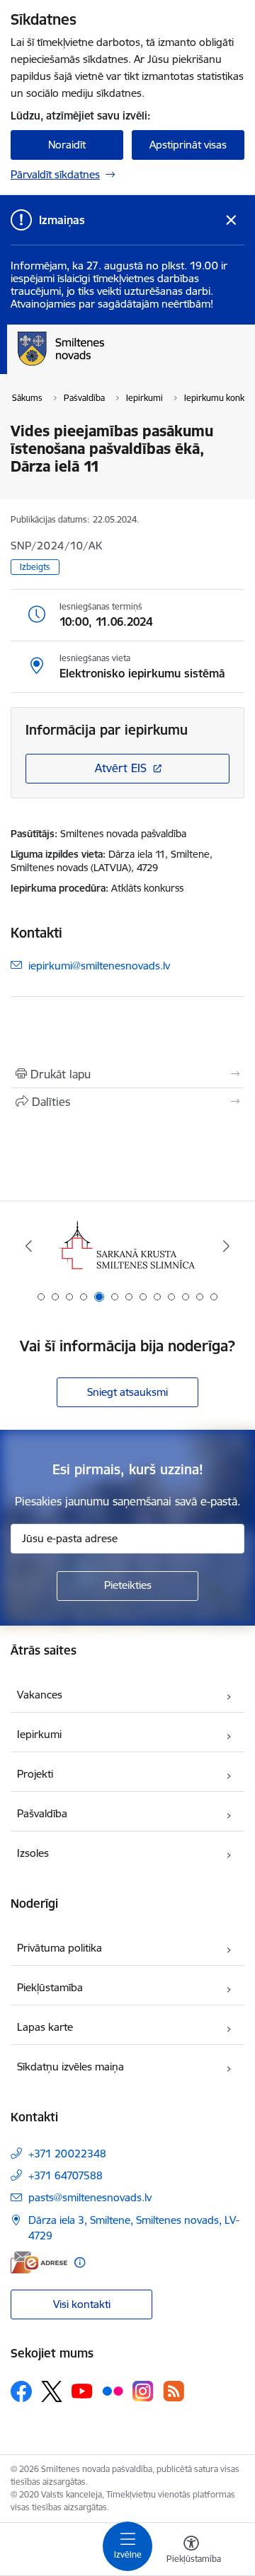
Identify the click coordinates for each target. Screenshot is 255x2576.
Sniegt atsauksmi (127, 1392)
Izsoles (33, 1853)
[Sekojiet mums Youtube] (82, 2391)
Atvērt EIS (121, 768)
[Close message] (231, 220)
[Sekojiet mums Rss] (174, 2391)
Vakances (40, 1695)
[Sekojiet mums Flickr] (113, 2391)
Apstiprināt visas (188, 145)
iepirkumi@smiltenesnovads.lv (99, 965)
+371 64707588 (66, 2175)
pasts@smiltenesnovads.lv (90, 2197)
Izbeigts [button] (35, 567)
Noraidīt (67, 145)
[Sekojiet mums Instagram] (143, 2391)
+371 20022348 (67, 2154)
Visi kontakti (82, 2304)
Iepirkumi (39, 1734)
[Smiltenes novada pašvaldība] (104, 366)
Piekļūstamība (50, 1987)
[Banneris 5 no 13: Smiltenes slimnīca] (127, 1246)
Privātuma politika (59, 1948)
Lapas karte (45, 2027)
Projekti (35, 1774)
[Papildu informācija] (80, 2262)
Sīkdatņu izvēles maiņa (70, 2067)
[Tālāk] (226, 1246)
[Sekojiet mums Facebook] (21, 2391)
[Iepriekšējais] (29, 1246)
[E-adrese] (39, 2262)
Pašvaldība (42, 1813)
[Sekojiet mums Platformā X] (52, 2391)
